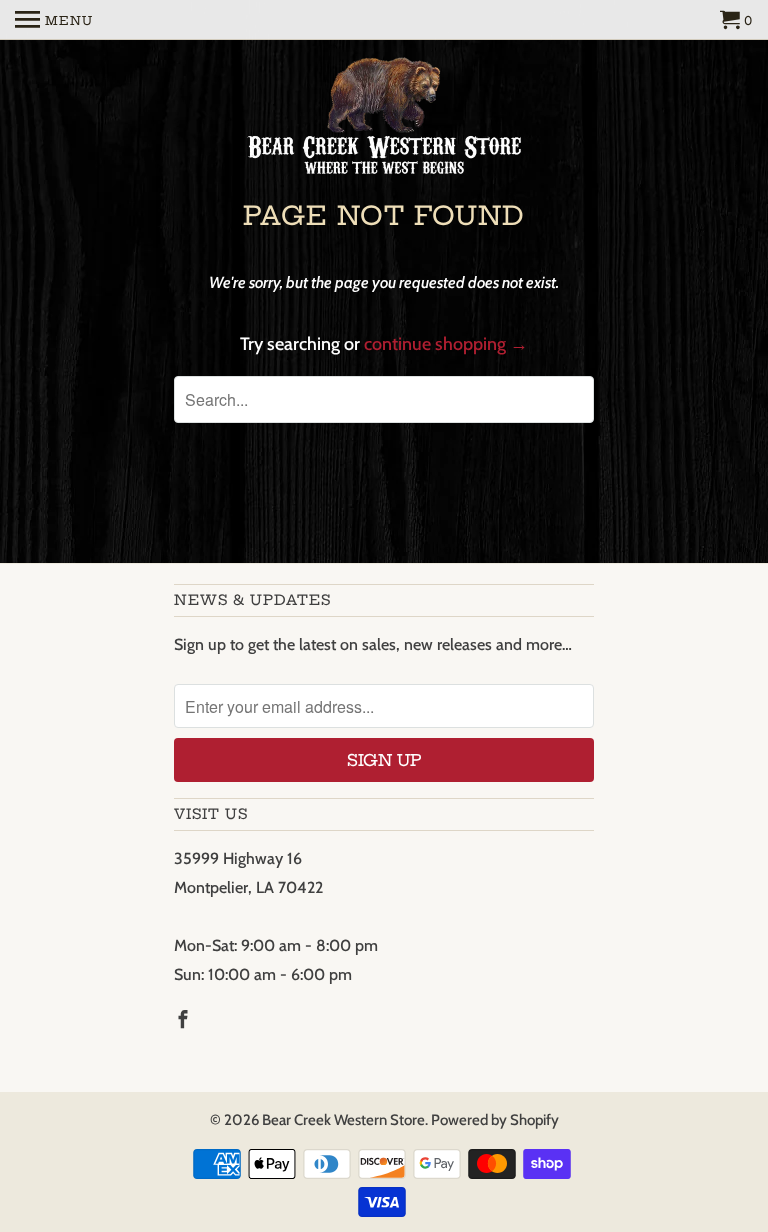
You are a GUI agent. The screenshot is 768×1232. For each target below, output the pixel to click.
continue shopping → (446, 344)
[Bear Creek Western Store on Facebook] (185, 1020)
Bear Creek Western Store (343, 1120)
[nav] (54, 20)
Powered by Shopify (495, 1120)
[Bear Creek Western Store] (384, 119)
